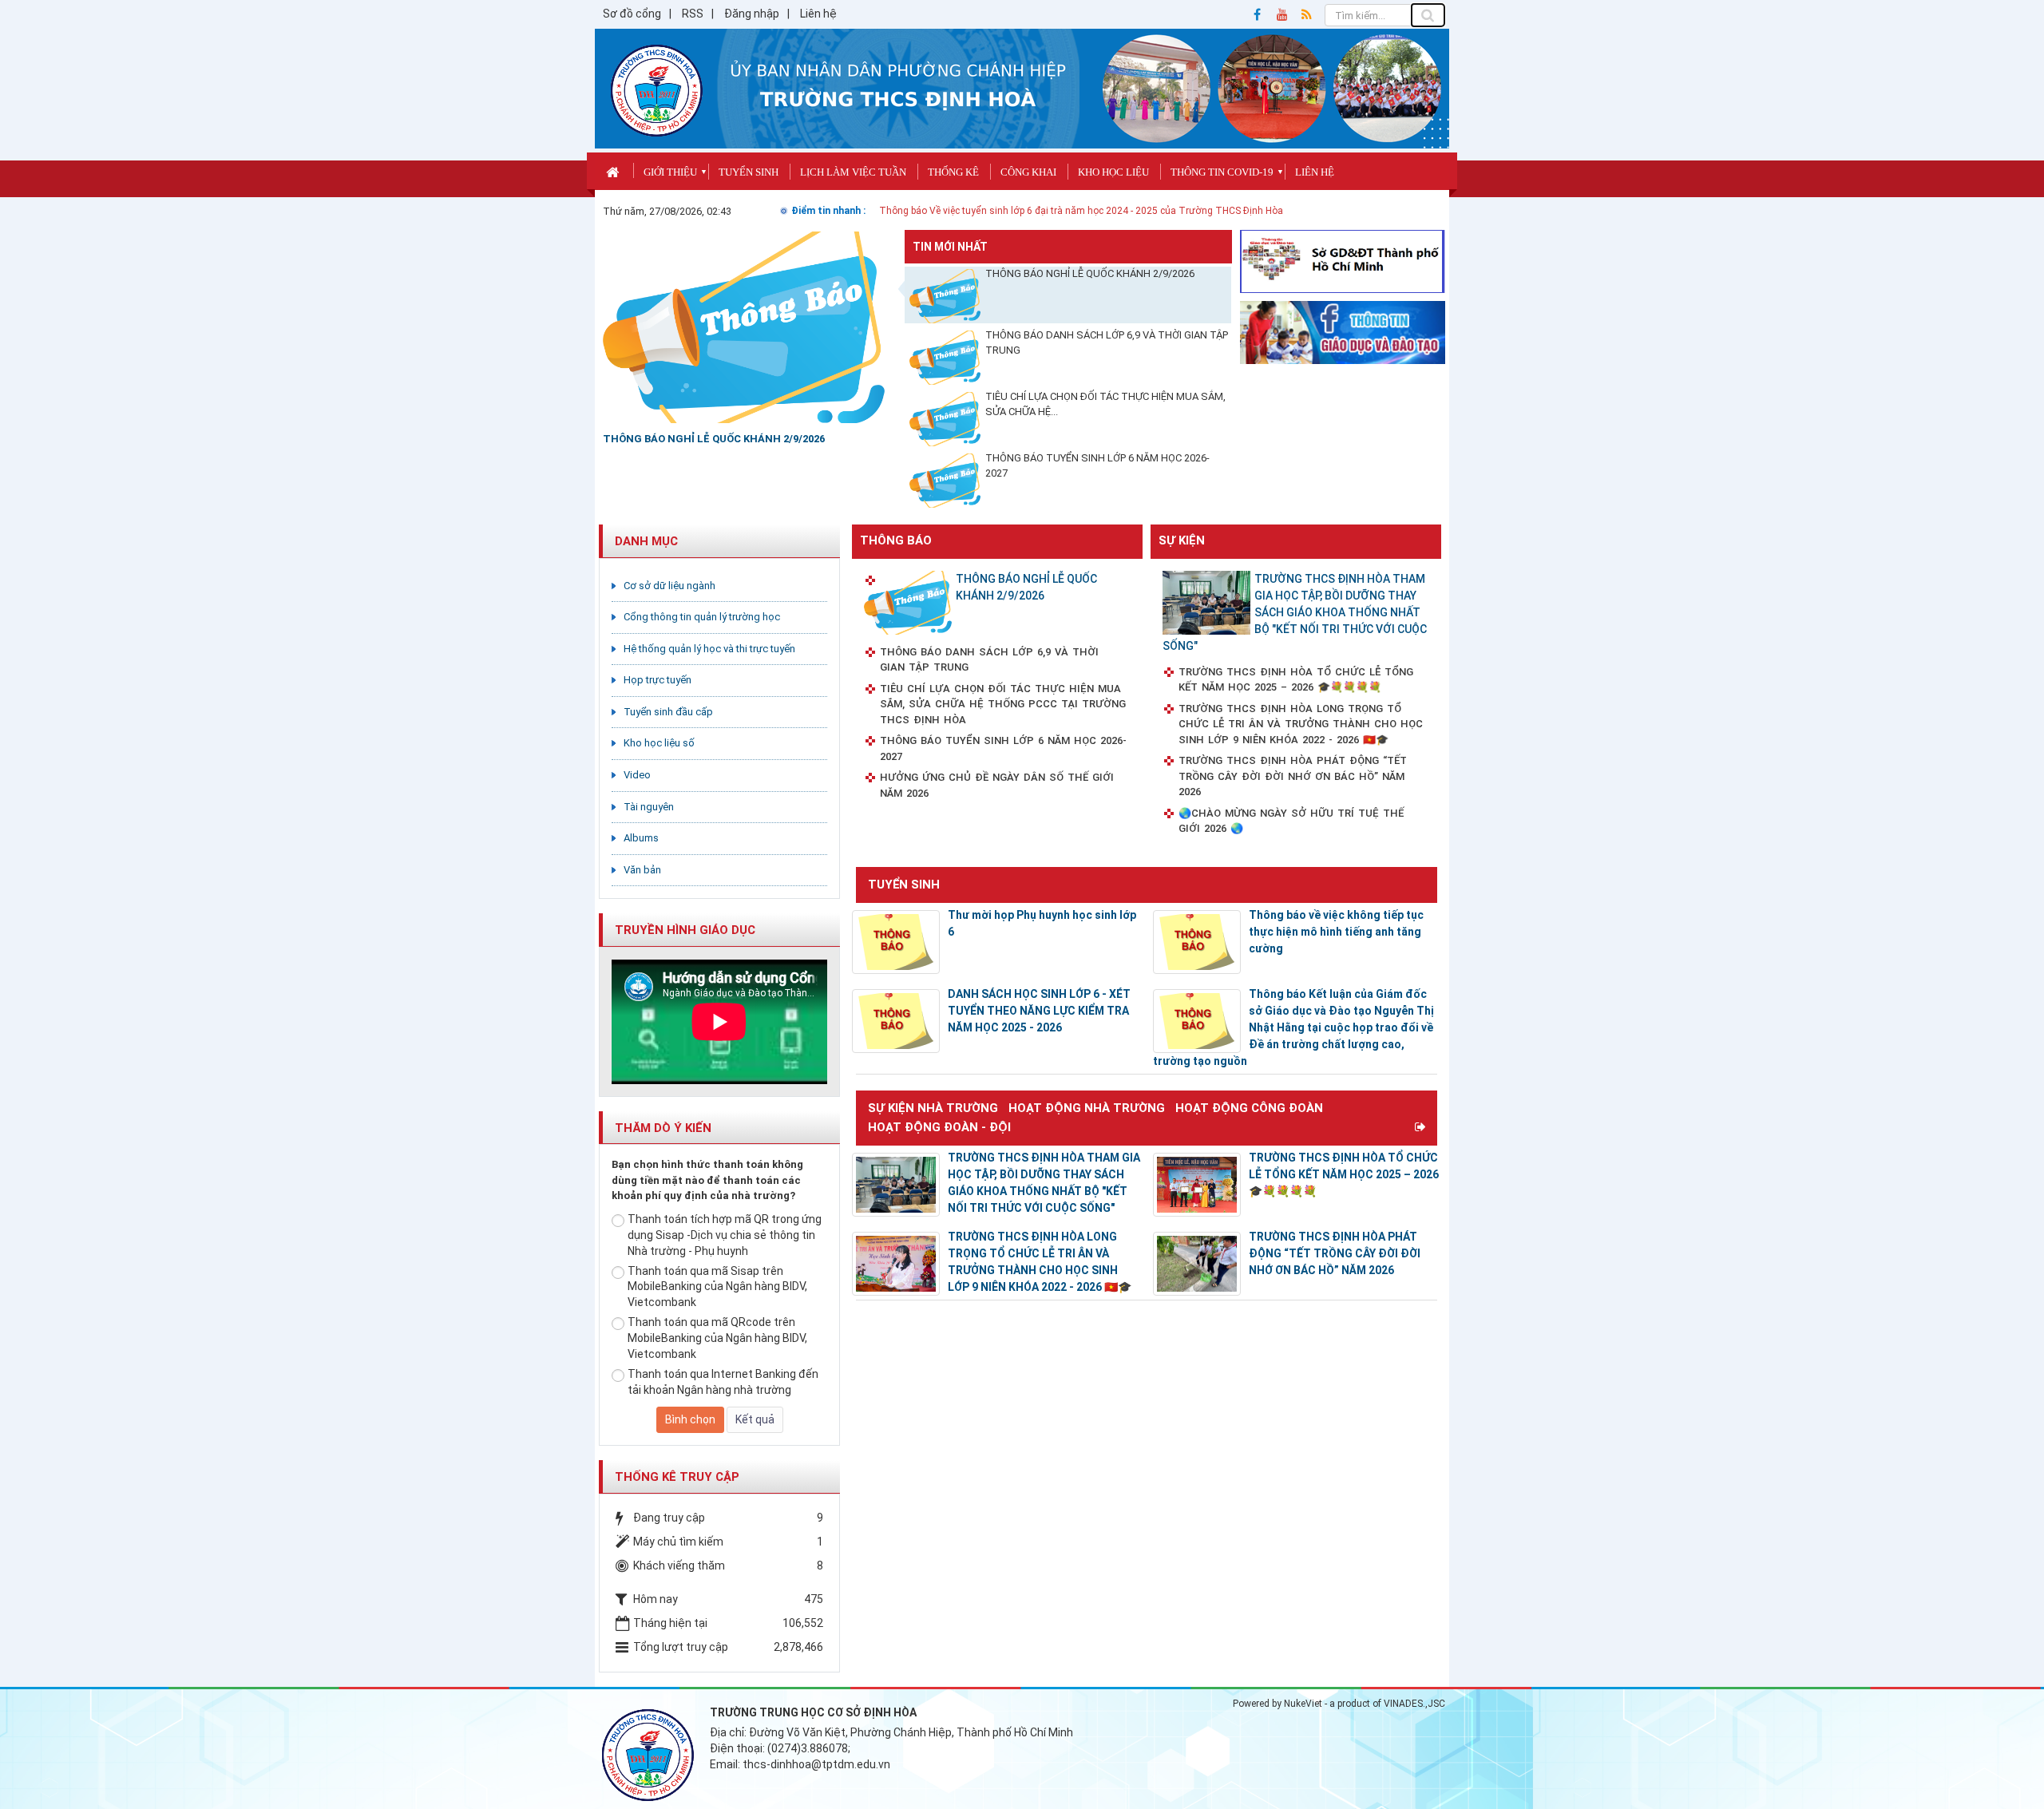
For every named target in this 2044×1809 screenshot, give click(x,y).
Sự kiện (1182, 540)
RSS (693, 14)
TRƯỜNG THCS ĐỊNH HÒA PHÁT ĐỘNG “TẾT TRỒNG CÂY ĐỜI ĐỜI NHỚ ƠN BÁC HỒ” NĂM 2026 (1293, 776)
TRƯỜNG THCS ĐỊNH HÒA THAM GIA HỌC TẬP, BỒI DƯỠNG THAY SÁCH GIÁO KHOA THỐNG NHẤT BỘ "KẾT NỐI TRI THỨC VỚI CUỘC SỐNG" (1295, 612)
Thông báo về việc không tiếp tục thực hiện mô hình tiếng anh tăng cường (1336, 932)
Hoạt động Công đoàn (1249, 1108)
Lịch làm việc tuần (853, 172)
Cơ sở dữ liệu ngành (669, 586)
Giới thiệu (670, 172)
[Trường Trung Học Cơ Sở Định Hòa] (657, 89)
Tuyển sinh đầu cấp (668, 712)
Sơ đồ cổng (632, 14)
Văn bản (642, 870)
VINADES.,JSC (1414, 1704)
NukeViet (1303, 1704)
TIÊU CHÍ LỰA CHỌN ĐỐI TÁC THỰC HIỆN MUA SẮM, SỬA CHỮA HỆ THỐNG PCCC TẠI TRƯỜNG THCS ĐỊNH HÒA (1003, 704)
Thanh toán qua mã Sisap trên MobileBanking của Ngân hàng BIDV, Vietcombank (717, 1287)
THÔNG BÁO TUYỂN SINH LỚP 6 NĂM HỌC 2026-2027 (1097, 465)
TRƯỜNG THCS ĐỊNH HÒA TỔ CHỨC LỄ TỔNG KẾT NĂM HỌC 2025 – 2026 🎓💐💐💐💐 (1296, 680)
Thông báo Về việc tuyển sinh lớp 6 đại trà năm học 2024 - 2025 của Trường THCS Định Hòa (1081, 211)
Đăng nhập (752, 14)
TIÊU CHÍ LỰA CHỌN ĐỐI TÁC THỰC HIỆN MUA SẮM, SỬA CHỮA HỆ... (1105, 404)
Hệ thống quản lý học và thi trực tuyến (709, 649)
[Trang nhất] (614, 170)
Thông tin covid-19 (1222, 172)
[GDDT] (1343, 331)
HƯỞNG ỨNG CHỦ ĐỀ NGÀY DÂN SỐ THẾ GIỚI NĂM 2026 (997, 785)
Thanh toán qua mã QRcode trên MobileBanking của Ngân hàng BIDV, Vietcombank (717, 1338)
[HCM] (1343, 260)
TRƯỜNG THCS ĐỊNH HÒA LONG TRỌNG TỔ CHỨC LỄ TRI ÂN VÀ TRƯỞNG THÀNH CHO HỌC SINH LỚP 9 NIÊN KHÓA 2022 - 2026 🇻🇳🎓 (1301, 724)
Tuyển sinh (749, 172)
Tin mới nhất (950, 247)
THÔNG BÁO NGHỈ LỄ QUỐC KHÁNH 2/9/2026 (1090, 273)
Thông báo (896, 540)
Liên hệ (818, 14)
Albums (641, 838)
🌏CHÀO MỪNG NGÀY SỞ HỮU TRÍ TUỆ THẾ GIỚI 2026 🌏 (1291, 821)
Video (637, 775)
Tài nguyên (649, 807)
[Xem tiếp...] (1422, 1127)
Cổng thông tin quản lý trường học (702, 617)
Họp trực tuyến (658, 680)
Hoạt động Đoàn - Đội (939, 1127)
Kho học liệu (1113, 172)
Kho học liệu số (659, 743)
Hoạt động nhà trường (1087, 1108)
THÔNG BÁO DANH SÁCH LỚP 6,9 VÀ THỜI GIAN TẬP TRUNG (1107, 342)
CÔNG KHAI (1028, 172)
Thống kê (953, 172)
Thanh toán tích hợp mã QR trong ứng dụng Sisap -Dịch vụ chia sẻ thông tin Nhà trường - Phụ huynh (725, 1235)
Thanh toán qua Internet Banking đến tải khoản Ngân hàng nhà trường (723, 1382)
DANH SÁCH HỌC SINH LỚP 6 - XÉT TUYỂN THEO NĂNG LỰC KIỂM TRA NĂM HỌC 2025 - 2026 (1039, 1011)
